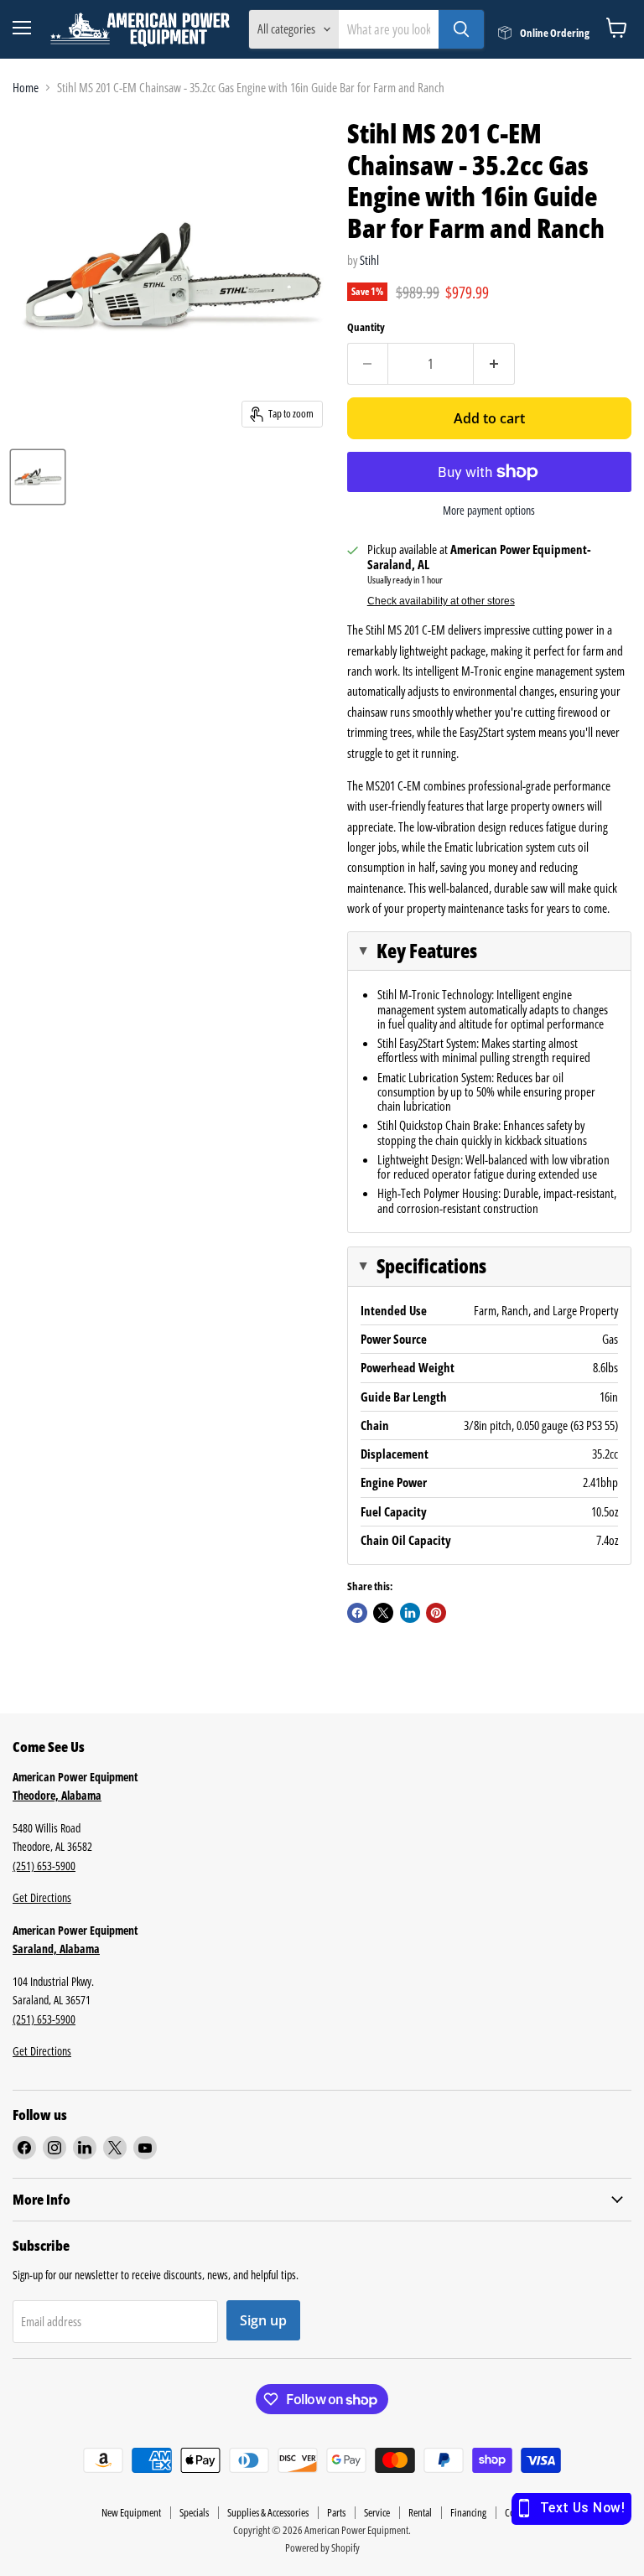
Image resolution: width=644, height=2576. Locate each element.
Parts (336, 2512)
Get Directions (42, 1897)
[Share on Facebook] (357, 1613)
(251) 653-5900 (44, 1866)
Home (26, 88)
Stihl (369, 260)
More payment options (489, 511)
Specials (194, 2512)
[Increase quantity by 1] (494, 364)
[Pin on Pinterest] (436, 1613)
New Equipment (131, 2512)
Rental (420, 2512)
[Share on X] (383, 1613)
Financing (468, 2512)
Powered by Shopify (322, 2547)
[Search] (461, 29)
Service (377, 2512)
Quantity (366, 327)
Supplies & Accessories (268, 2512)
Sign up (263, 2320)
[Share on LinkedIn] (410, 1613)
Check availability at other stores (441, 601)
